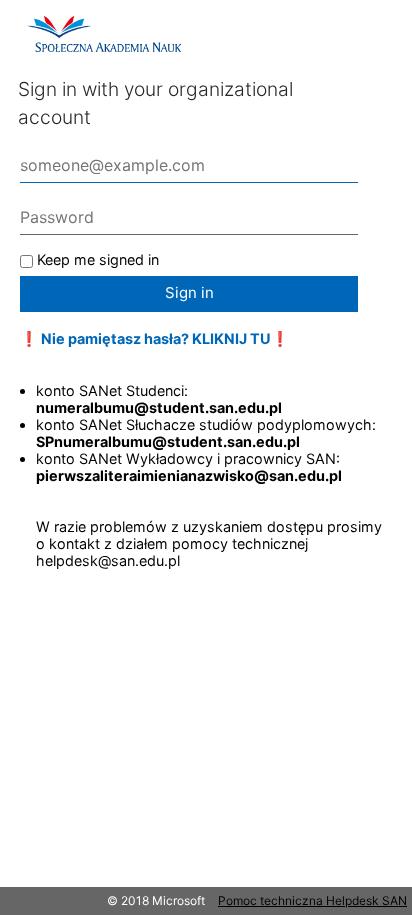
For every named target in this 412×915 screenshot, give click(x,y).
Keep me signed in (98, 259)
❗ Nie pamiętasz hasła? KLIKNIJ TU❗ (154, 338)
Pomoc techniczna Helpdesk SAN (312, 900)
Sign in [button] (189, 292)
